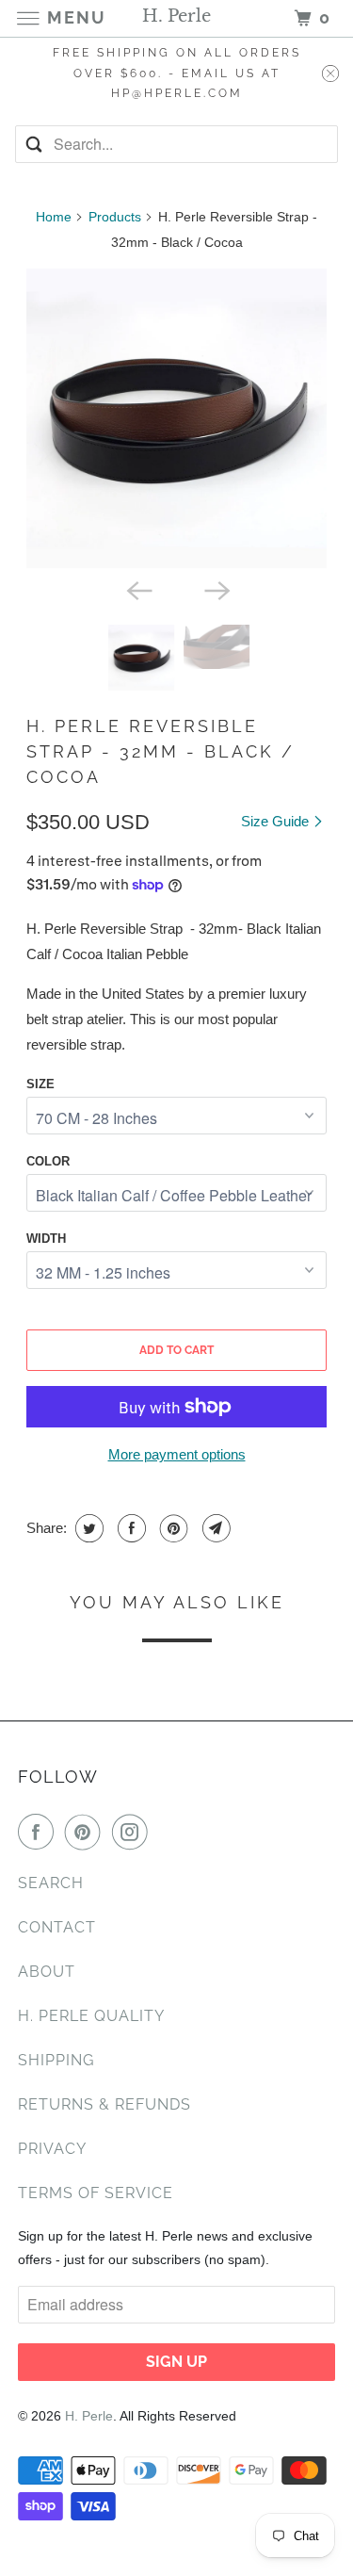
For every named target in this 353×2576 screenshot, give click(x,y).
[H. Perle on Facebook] (40, 1832)
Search (51, 1883)
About (47, 1972)
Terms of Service (96, 2193)
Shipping (56, 2060)
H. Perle (89, 2416)
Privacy (52, 2149)
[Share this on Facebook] (129, 1528)
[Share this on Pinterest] (172, 1528)
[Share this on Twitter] (87, 1528)
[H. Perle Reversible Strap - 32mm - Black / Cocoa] (176, 418)
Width (46, 1239)
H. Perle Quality (91, 2016)
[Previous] (137, 589)
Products (115, 217)
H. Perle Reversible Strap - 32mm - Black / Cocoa (160, 751)
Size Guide (277, 821)
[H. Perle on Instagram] (134, 1832)
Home (54, 217)
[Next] (216, 589)
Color (48, 1161)
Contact (57, 1927)
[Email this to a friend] (214, 1528)
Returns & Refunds (104, 2104)
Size (40, 1084)
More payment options (177, 1454)
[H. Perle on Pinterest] (87, 1832)
